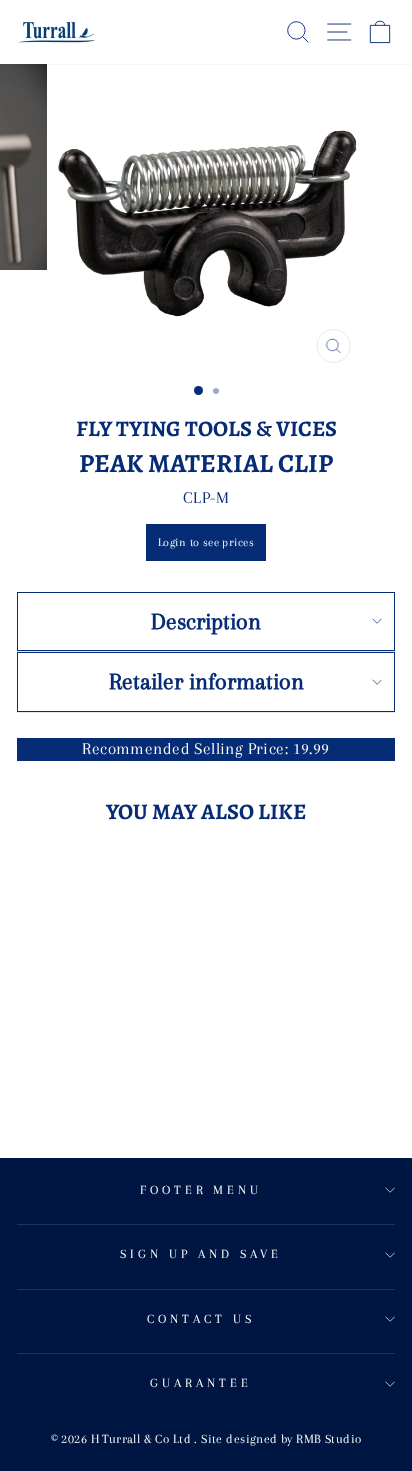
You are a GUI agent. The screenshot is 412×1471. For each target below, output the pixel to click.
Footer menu (201, 1190)
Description (206, 621)
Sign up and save (201, 1254)
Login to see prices (206, 542)
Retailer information (206, 681)
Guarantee (201, 1383)
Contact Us (201, 1319)
